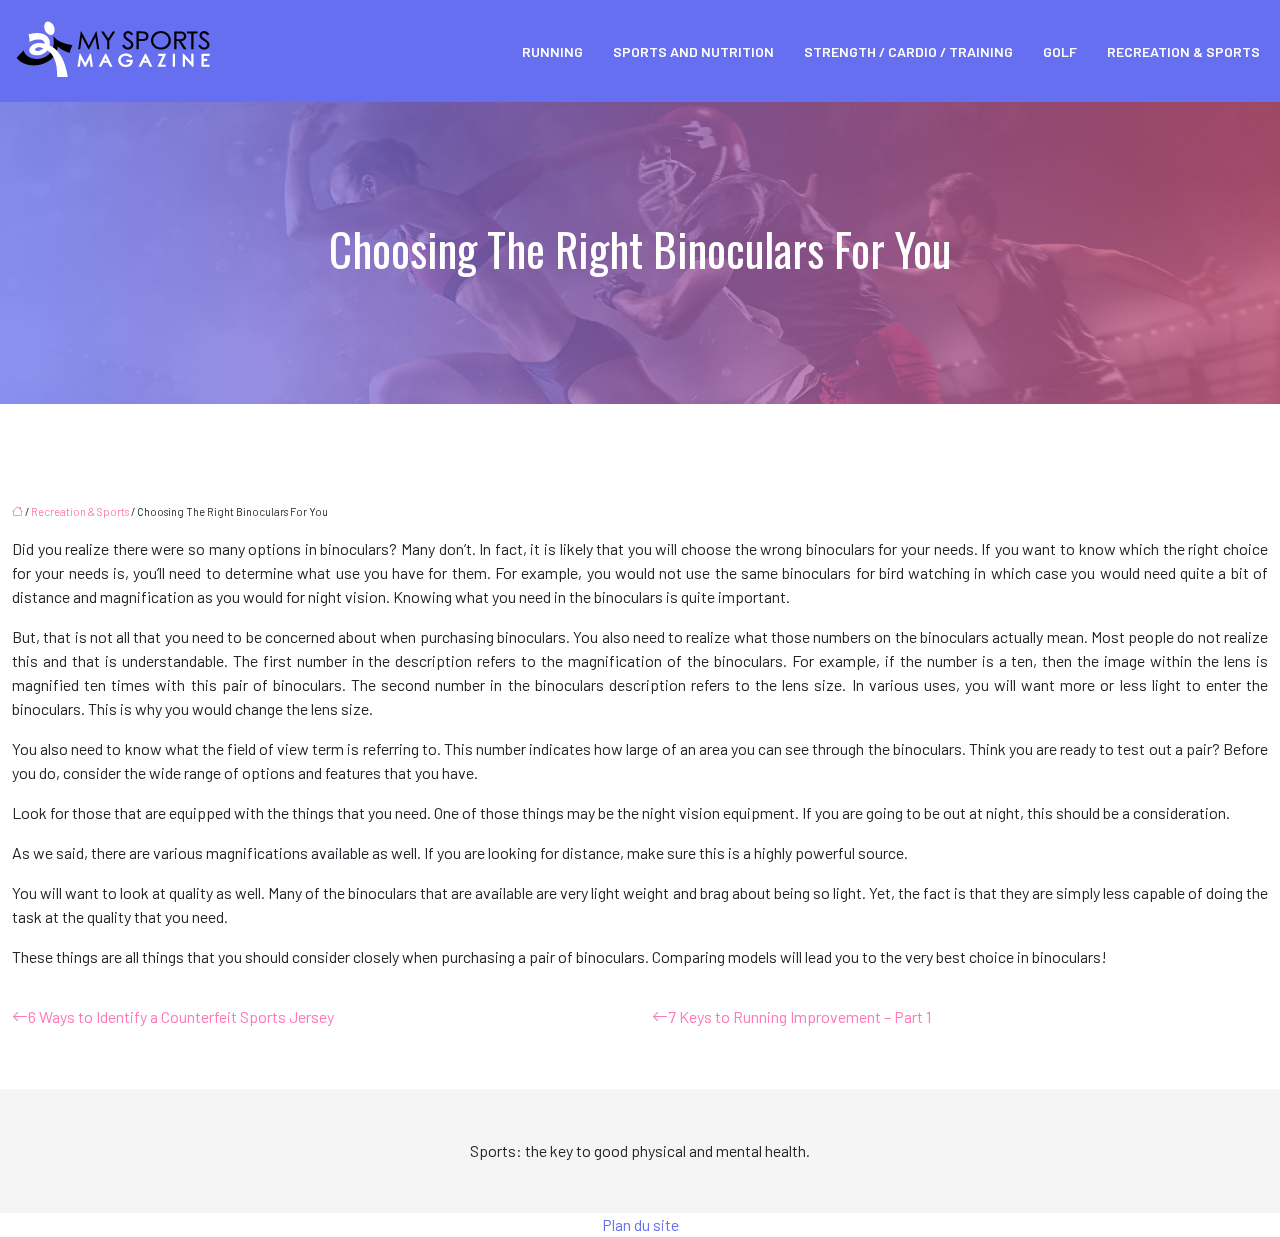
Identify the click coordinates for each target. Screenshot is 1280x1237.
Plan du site (640, 1224)
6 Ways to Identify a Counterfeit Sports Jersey (181, 1016)
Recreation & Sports (1183, 51)
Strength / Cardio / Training (908, 51)
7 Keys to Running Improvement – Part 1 (799, 1016)
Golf (1060, 51)
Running (552, 51)
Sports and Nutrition (693, 51)
